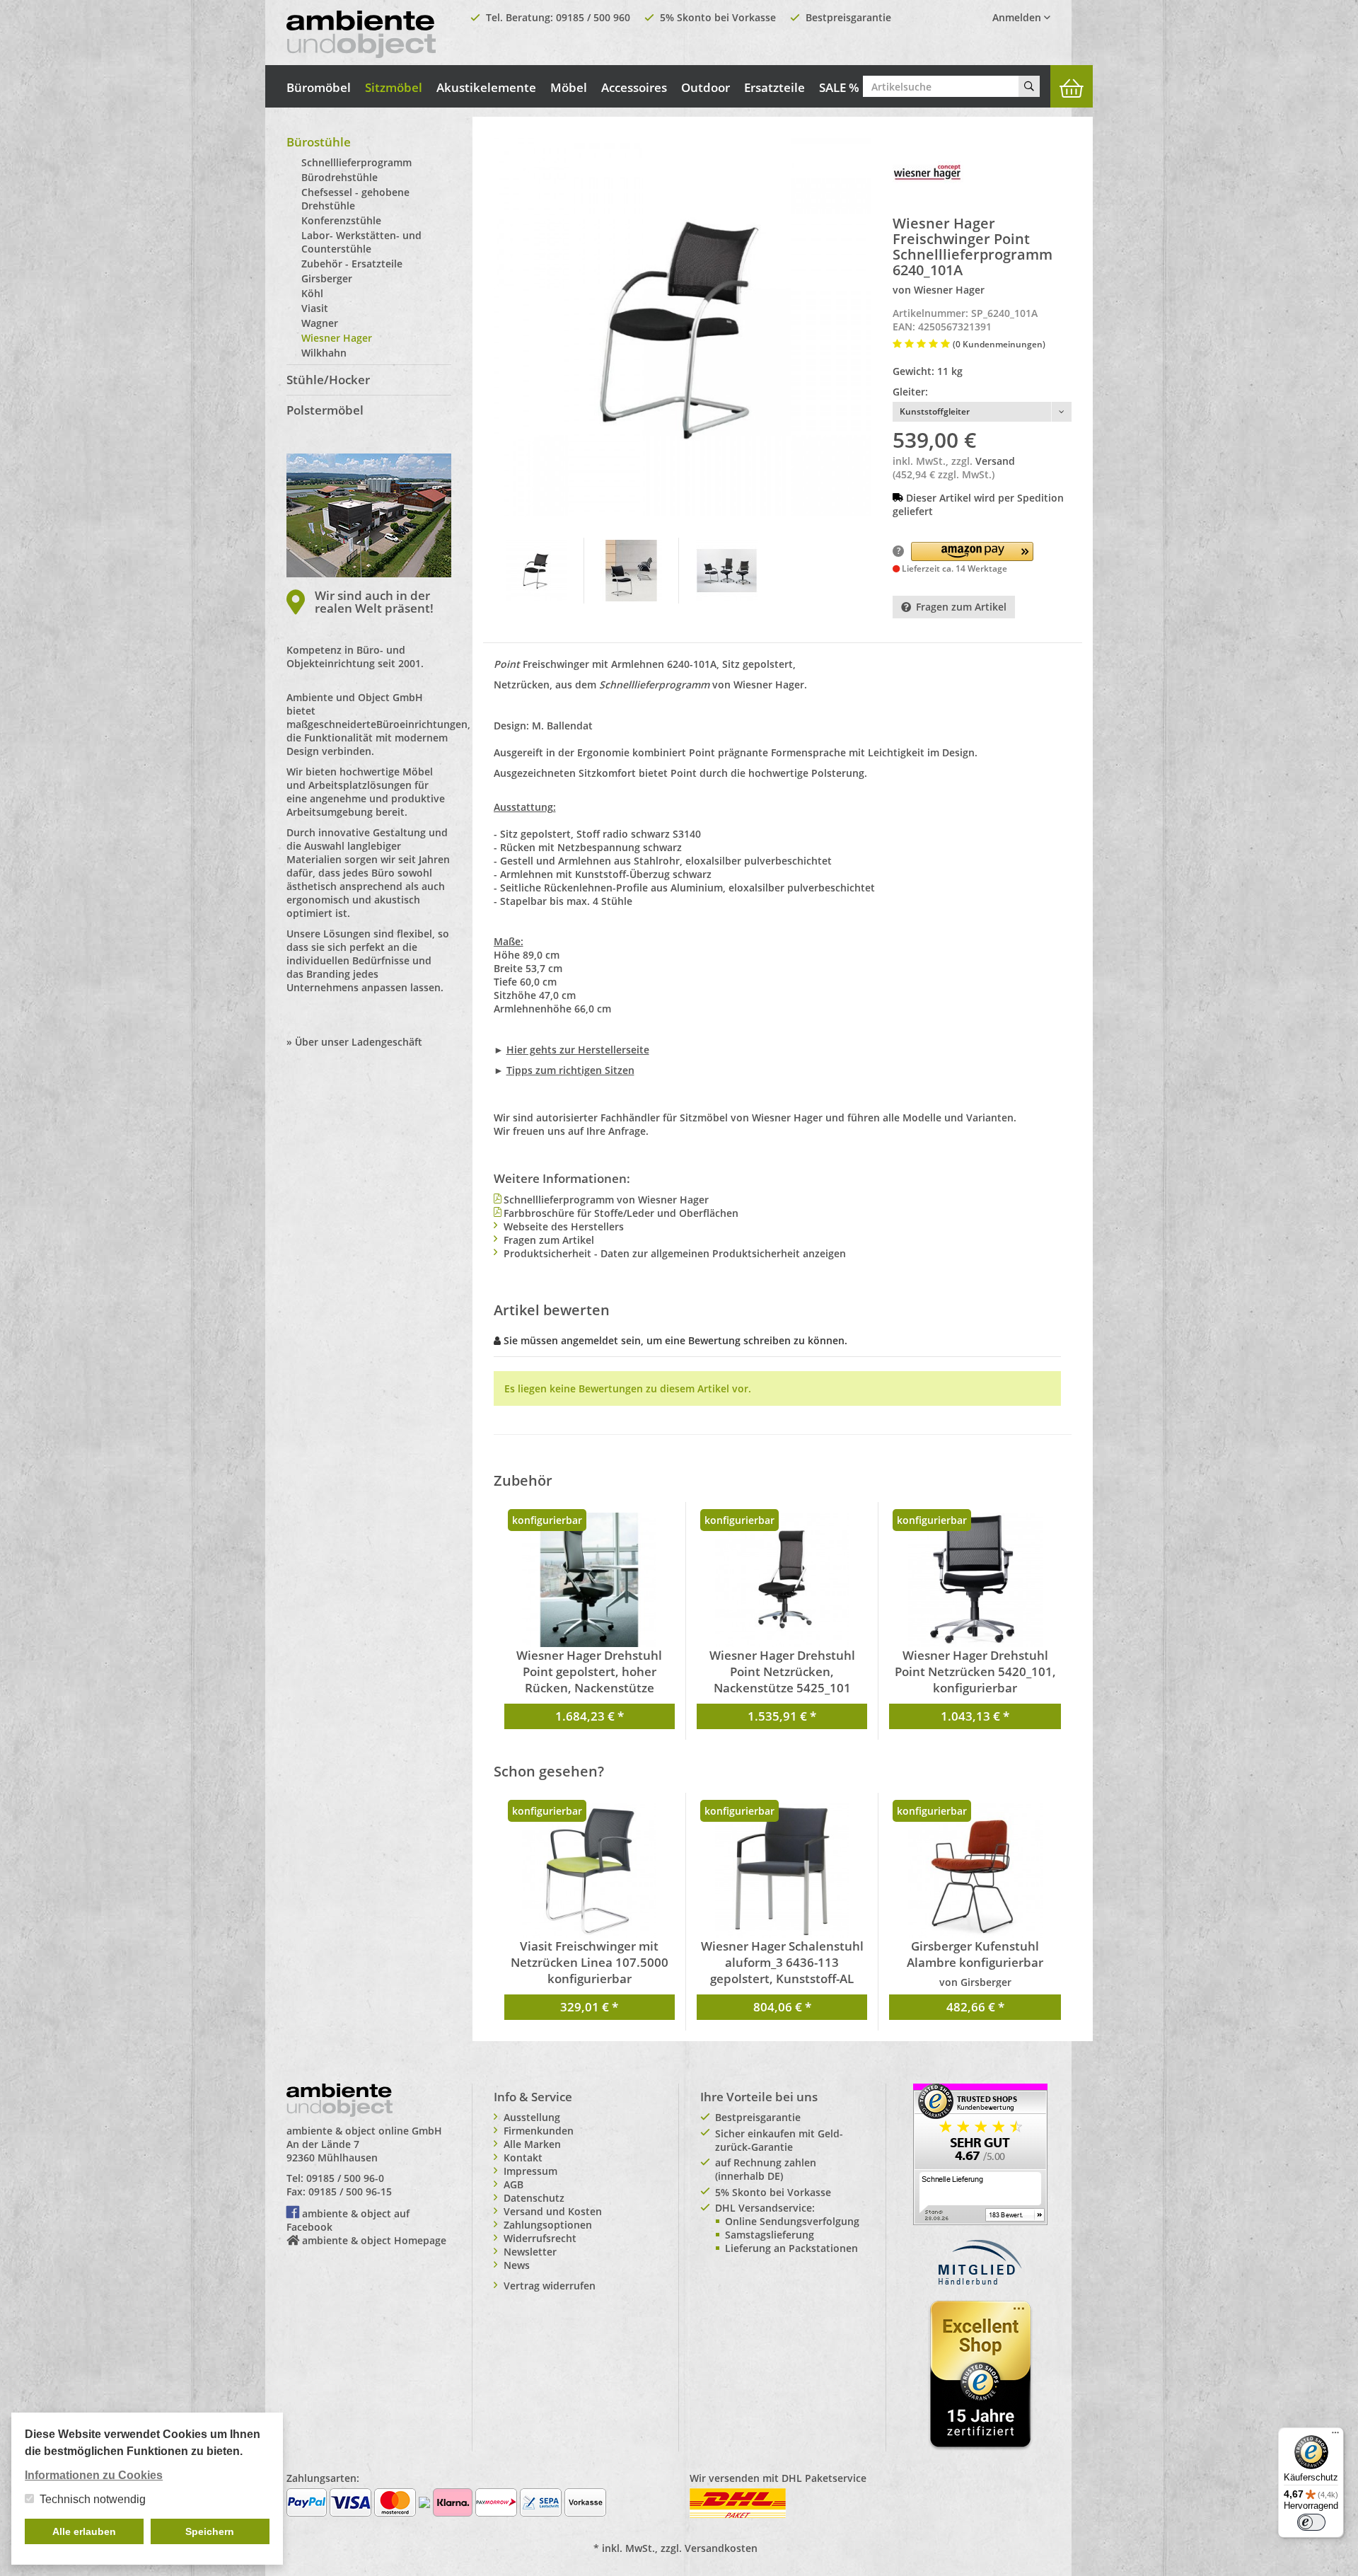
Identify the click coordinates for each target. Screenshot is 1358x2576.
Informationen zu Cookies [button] (94, 2475)
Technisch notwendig (93, 2499)
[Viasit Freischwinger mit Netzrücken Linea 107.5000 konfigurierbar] (590, 1871)
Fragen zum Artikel (961, 607)
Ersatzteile (774, 87)
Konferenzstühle (341, 220)
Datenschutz (534, 2198)
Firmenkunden (539, 2131)
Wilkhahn (324, 353)
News (517, 2265)
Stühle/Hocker (328, 380)
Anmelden (1018, 17)
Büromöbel (319, 87)
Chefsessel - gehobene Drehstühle (355, 199)
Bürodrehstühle (339, 177)
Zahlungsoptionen (548, 2225)
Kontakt (523, 2158)
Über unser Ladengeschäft (359, 1042)
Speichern (210, 2531)
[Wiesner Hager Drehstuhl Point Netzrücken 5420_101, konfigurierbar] (975, 1580)
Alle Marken (532, 2144)
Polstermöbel (325, 410)
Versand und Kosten (553, 2211)
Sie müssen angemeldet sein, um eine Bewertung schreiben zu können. (675, 1340)
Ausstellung (532, 2117)
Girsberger (327, 278)
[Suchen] (1029, 86)
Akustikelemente (486, 87)
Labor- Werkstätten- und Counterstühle (361, 242)
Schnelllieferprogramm (356, 162)
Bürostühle (319, 142)
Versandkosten (721, 2548)
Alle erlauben (84, 2531)
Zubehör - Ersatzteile (352, 264)
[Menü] (1335, 2436)
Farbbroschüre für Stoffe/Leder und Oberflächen (621, 1213)
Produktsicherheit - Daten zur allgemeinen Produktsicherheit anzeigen (675, 1253)
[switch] (1311, 2522)
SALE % (839, 87)
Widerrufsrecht (540, 2238)
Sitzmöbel (394, 87)
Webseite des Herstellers (564, 1226)
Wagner (320, 323)
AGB (513, 2184)
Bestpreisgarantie (848, 17)
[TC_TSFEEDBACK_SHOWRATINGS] (980, 2153)
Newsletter (530, 2252)
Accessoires (634, 87)
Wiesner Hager (337, 338)
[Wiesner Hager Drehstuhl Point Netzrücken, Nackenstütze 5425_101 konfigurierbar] (782, 1580)
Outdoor (706, 87)
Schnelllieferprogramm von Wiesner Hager (606, 1200)
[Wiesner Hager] (928, 172)
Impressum (530, 2171)
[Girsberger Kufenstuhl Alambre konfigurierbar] (975, 1871)
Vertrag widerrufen (550, 2286)
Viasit (315, 308)
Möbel (569, 87)
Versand (995, 461)
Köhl (312, 293)
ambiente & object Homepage (374, 2240)
